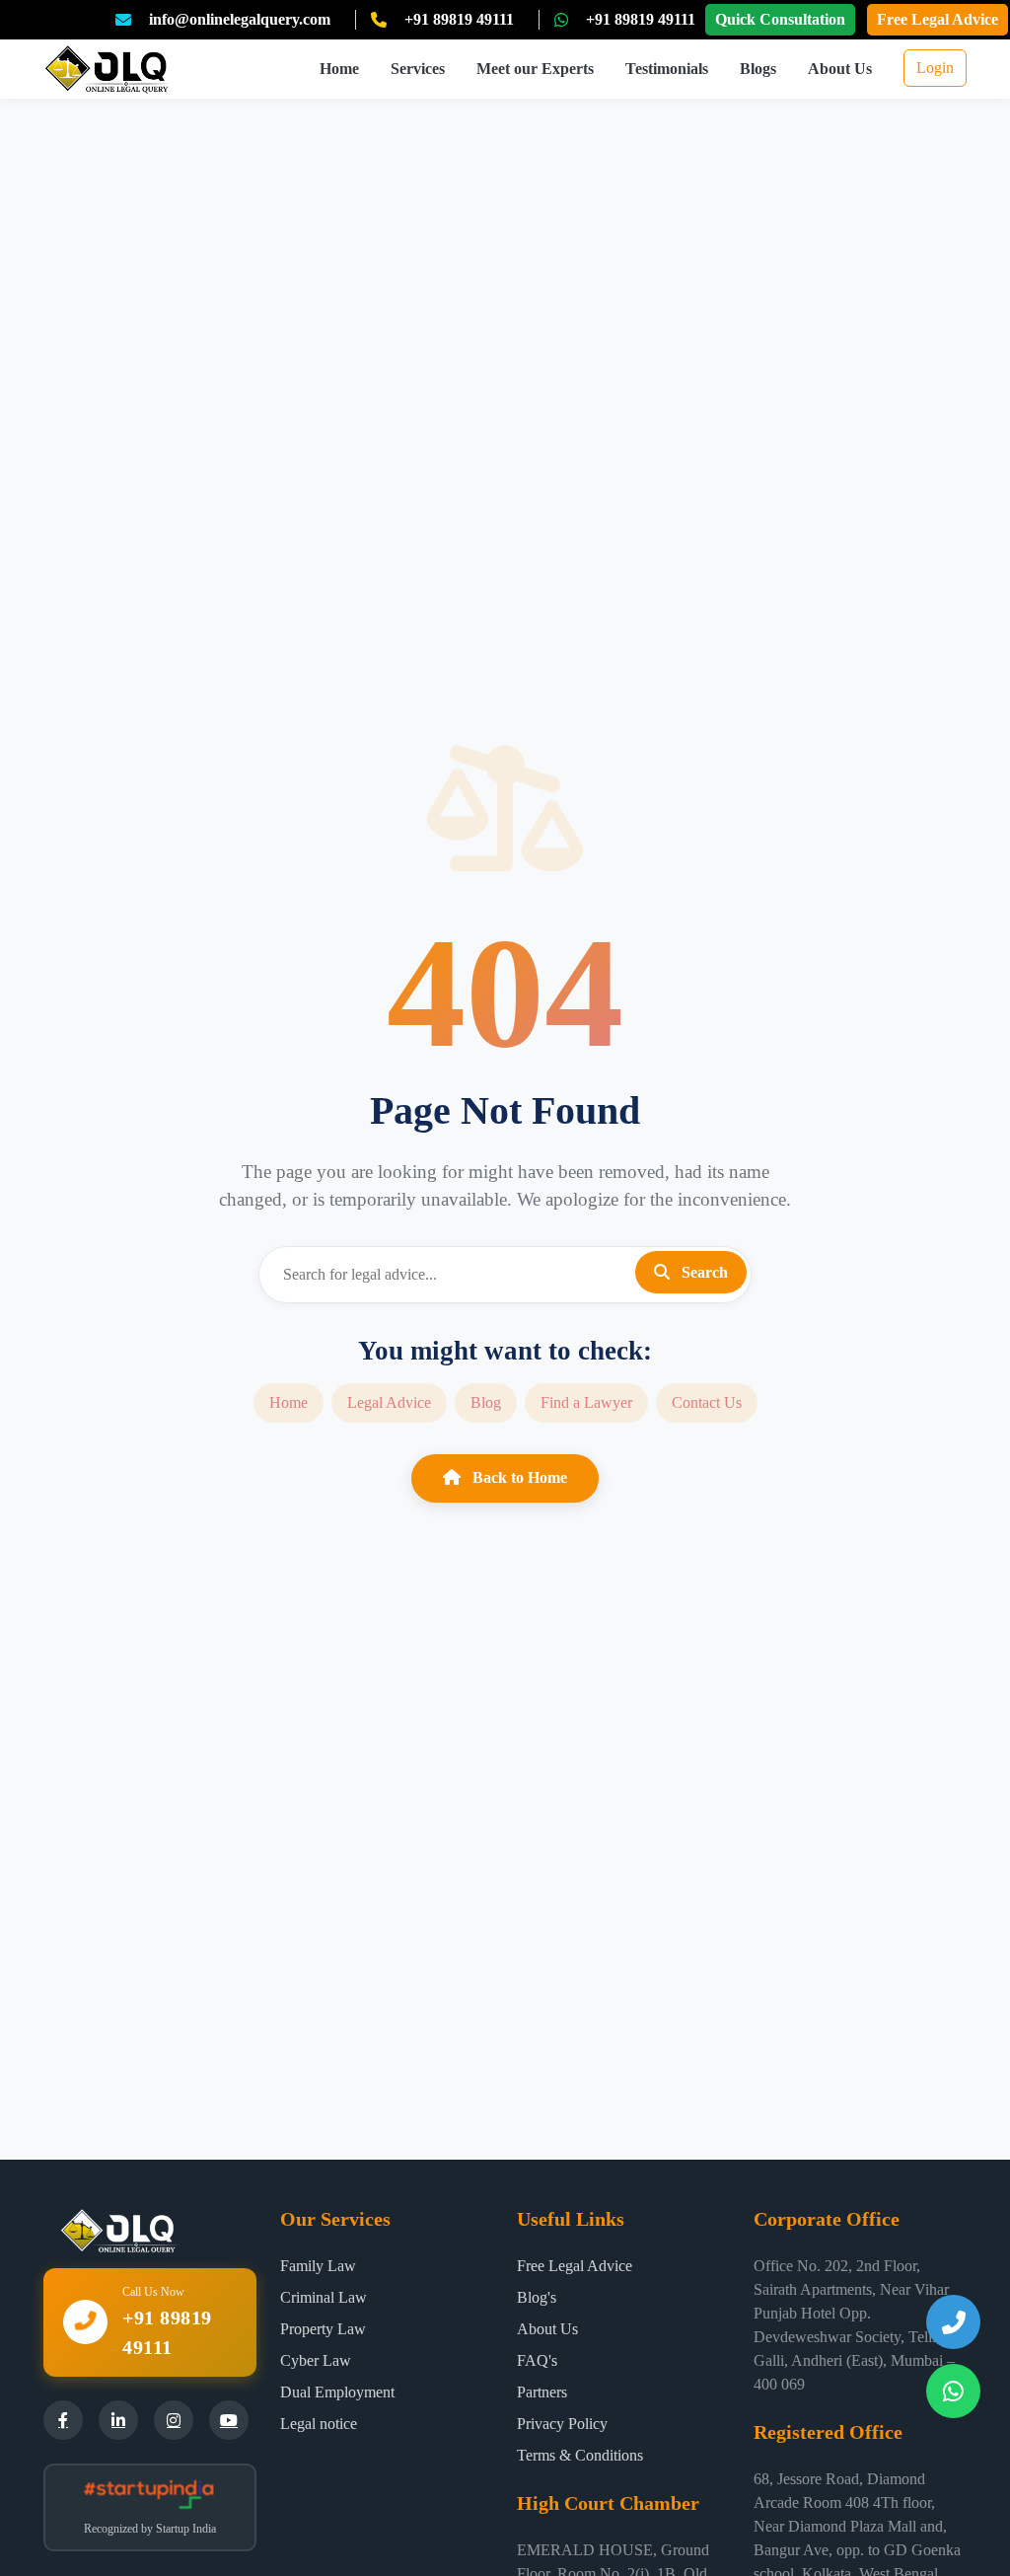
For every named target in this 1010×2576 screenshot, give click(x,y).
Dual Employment (337, 2392)
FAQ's (537, 2360)
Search (703, 1272)
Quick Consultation (780, 19)
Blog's (537, 2297)
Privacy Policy (562, 2424)
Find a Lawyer (586, 1402)
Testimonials (667, 69)
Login (935, 68)
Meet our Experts (535, 69)
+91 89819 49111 (459, 19)
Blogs (758, 69)
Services (418, 69)
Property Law (323, 2329)
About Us (840, 69)
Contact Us (707, 1402)
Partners (542, 2392)
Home (339, 69)
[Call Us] (953, 2322)
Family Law (318, 2266)
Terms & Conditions (580, 2455)
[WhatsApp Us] (953, 2391)
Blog (486, 1402)
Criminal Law (324, 2297)
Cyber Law (316, 2360)
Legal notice (319, 2424)
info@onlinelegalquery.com (240, 19)
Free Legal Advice (938, 19)
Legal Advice (389, 1402)
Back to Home (518, 1477)
